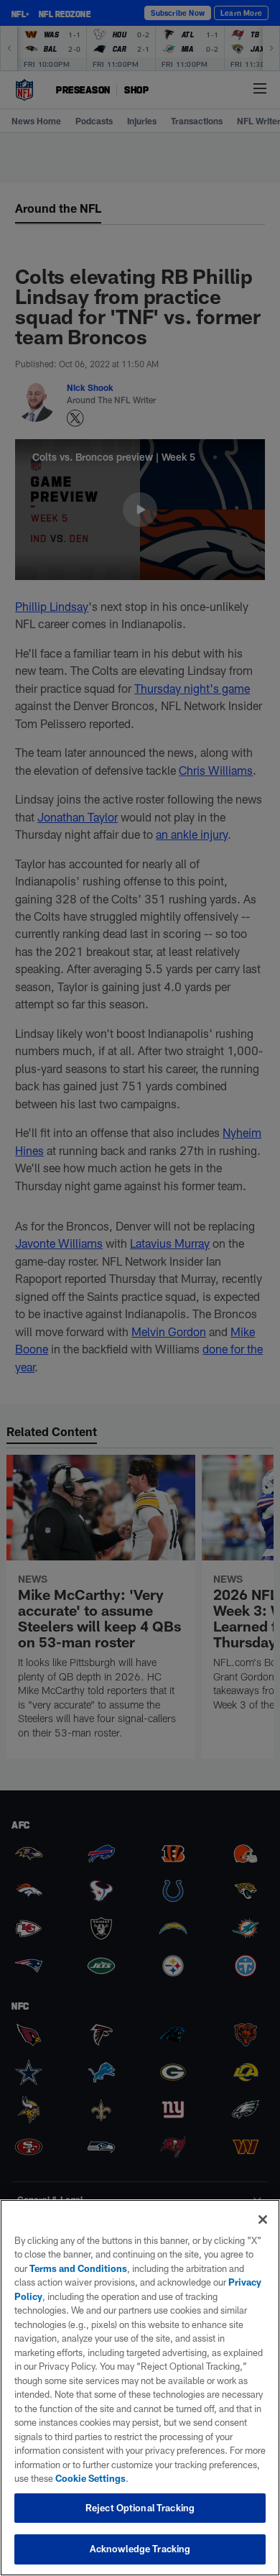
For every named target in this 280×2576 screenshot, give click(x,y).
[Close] (263, 2219)
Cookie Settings (90, 2478)
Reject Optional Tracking (140, 2508)
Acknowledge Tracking (140, 2549)
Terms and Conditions (78, 2268)
